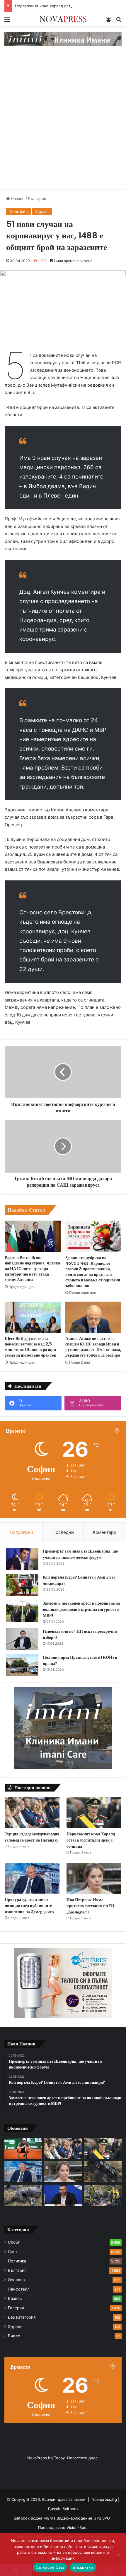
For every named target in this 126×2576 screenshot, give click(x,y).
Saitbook (71, 2509)
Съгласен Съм (50, 2567)
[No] (119, 2555)
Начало (17, 199)
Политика (17, 2261)
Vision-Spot (77, 2527)
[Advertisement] (63, 124)
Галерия (16, 2308)
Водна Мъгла (44, 2518)
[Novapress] (63, 19)
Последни (63, 1532)
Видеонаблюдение (75, 2518)
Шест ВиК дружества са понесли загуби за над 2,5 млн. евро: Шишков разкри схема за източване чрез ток (30, 1347)
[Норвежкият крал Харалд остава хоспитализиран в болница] (94, 1813)
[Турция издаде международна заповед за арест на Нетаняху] (32, 1813)
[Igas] (63, 39)
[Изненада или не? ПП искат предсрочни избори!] (22, 1639)
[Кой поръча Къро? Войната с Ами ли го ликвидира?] (22, 1585)
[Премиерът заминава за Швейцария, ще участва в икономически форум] (22, 1559)
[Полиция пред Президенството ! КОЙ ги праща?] (22, 1665)
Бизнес (15, 2298)
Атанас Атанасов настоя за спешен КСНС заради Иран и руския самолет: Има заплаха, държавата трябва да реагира (93, 1347)
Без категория (22, 2317)
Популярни (21, 1532)
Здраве (42, 211)
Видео (14, 2336)
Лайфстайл (19, 2289)
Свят (13, 2252)
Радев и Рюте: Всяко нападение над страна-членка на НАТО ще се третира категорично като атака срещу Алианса (32, 1269)
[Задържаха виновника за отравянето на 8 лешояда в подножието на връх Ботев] (23, 2195)
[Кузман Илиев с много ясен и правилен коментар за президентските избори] (63, 2195)
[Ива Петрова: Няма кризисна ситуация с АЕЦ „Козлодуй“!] (94, 1878)
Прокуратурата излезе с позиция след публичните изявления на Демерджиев (29, 1906)
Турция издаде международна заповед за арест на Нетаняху (32, 1837)
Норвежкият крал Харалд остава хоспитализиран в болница (91, 1840)
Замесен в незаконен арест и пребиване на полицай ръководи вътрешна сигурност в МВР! (81, 1609)
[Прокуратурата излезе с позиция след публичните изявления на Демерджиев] (32, 1878)
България (37, 199)
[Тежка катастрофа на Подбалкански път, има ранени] (103, 2172)
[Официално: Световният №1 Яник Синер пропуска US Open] (23, 2148)
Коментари (105, 1532)
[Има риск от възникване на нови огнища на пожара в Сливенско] (103, 2195)
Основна (16, 2280)
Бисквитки (83, 2567)
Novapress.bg (104, 2499)
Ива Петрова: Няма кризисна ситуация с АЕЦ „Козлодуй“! (90, 1906)
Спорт (14, 2242)
